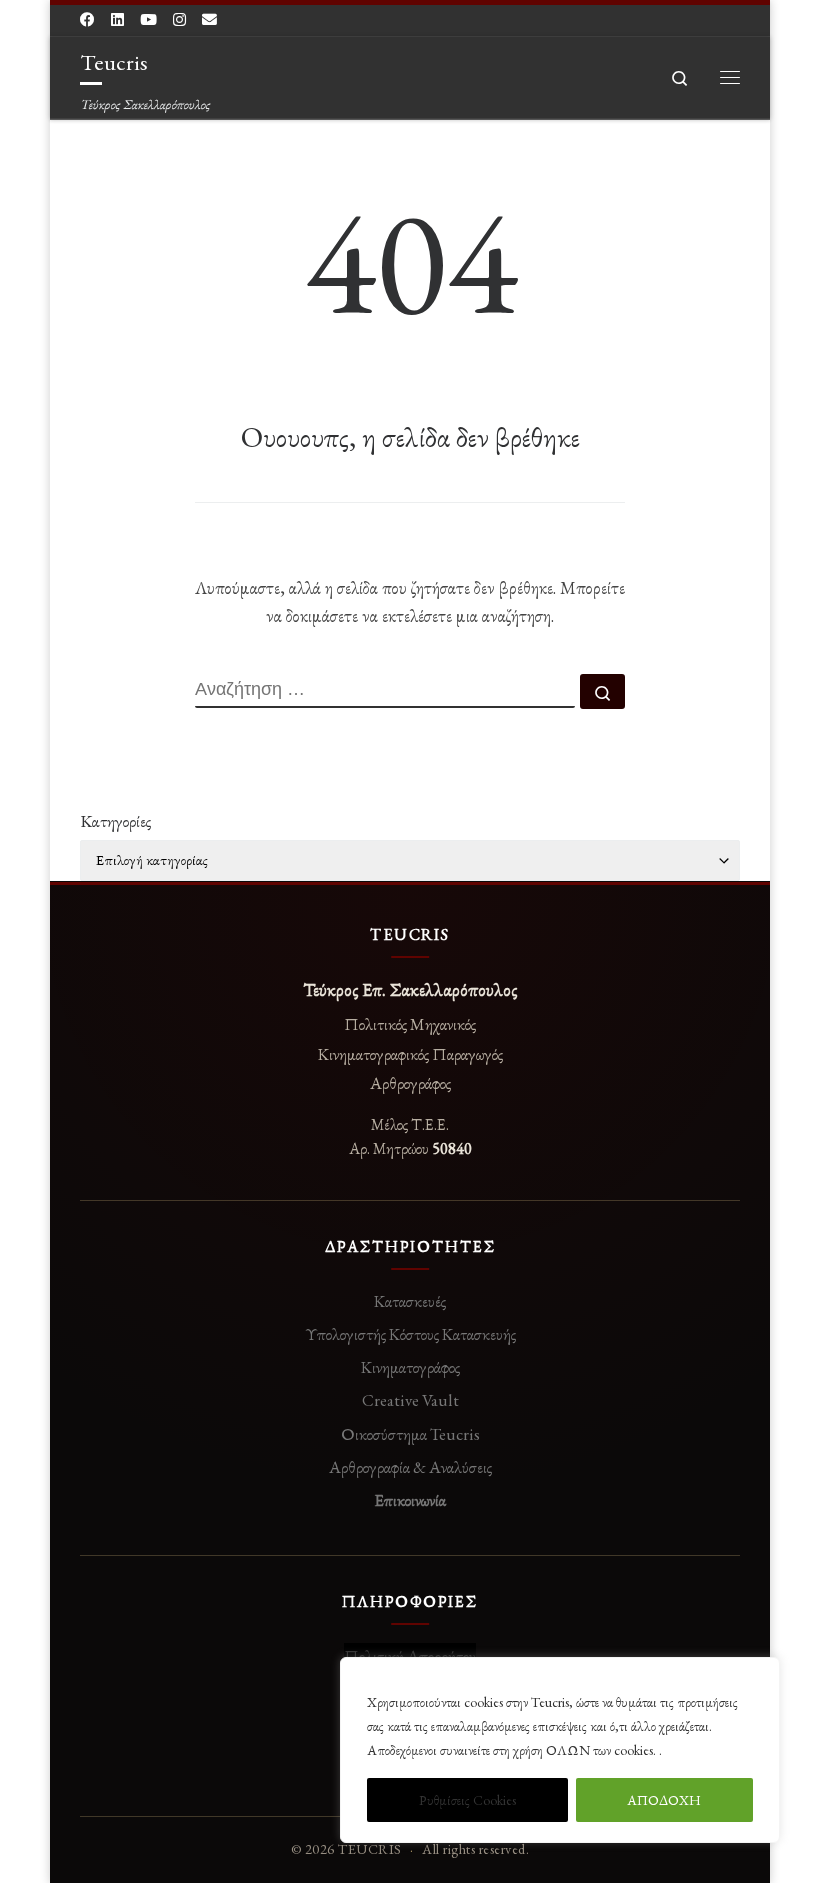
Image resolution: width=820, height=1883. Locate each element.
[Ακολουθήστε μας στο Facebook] (87, 19)
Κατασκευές (410, 1301)
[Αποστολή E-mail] (209, 19)
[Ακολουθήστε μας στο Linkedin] (117, 19)
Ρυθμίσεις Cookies (467, 1800)
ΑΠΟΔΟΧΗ (664, 1800)
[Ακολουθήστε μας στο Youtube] (148, 19)
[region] (560, 1750)
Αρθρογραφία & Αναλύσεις (410, 1467)
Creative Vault (410, 1400)
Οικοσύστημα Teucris (410, 1434)
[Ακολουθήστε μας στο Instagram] (179, 19)
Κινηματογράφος (410, 1367)
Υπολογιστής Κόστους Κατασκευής (410, 1334)
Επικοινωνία (410, 1500)
